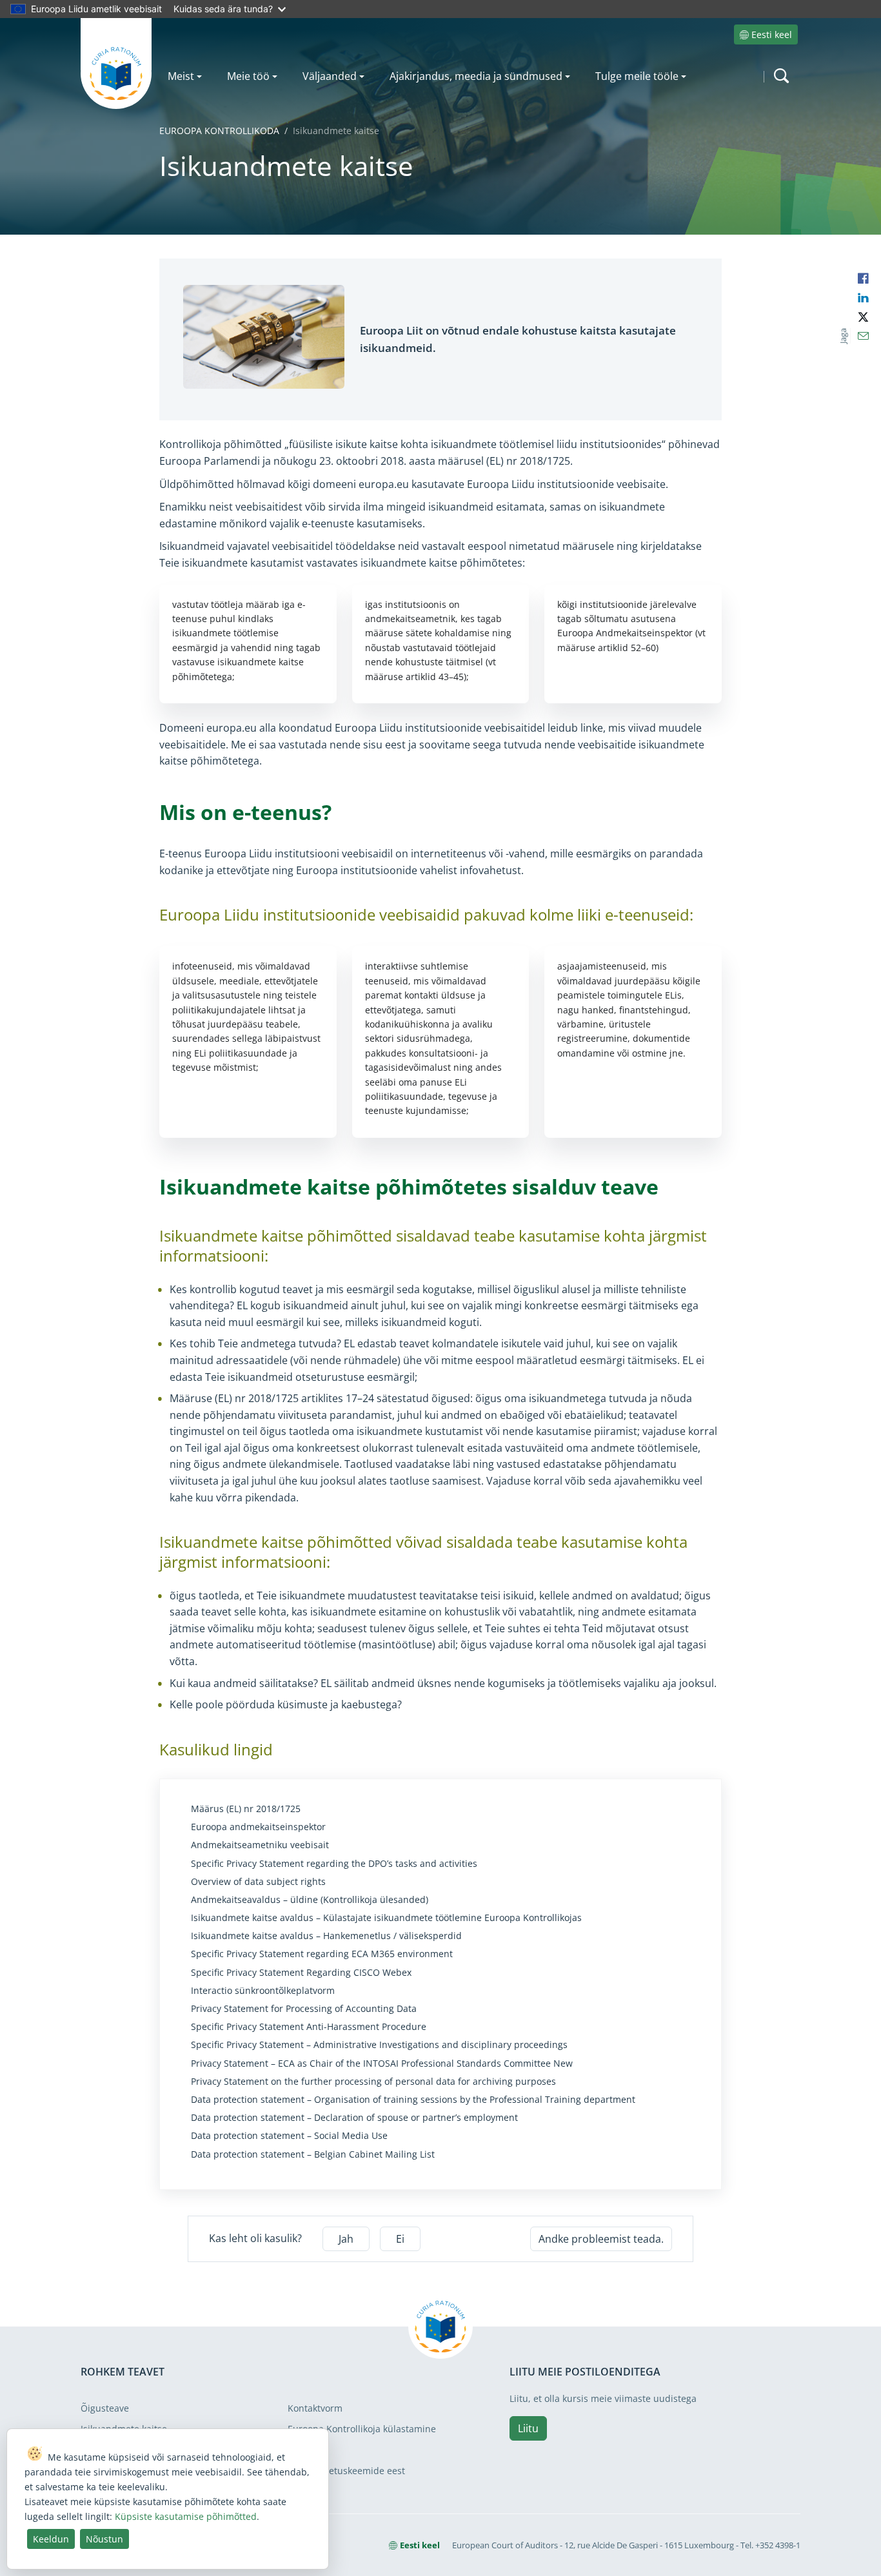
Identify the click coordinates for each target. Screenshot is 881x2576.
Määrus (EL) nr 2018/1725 (246, 1809)
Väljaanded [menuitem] (330, 76)
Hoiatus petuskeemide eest (346, 2471)
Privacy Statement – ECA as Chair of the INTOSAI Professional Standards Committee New (382, 2064)
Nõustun (104, 2539)
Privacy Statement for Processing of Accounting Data (304, 2009)
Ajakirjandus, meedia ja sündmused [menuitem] (476, 76)
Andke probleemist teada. (601, 2239)
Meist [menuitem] (181, 76)
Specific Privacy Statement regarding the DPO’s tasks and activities (334, 1864)
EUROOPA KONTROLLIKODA (219, 131)
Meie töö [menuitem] (248, 76)
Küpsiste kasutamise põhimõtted (186, 2516)
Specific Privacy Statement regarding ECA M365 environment (322, 1954)
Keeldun (51, 2539)
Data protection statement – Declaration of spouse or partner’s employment (354, 2118)
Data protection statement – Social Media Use (289, 2136)
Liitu (528, 2428)
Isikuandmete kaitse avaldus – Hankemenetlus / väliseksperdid (326, 1936)
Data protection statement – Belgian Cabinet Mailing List (313, 2154)
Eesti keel (772, 34)
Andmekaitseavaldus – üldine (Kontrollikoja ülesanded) (310, 1900)
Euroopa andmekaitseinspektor (258, 1827)
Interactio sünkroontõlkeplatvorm (263, 1991)
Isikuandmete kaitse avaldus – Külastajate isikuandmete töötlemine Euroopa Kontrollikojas (386, 1918)
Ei (400, 2239)
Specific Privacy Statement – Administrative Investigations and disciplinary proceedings (379, 2045)
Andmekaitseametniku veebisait (260, 1845)
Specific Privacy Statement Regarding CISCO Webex (301, 1973)
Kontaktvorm (315, 2408)
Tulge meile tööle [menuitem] (637, 76)
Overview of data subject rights (258, 1882)
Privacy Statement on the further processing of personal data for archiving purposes (373, 2082)
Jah (346, 2239)
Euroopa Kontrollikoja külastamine (362, 2429)
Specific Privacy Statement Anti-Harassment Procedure (309, 2027)
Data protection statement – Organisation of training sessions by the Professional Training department (413, 2100)
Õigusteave (105, 2408)
